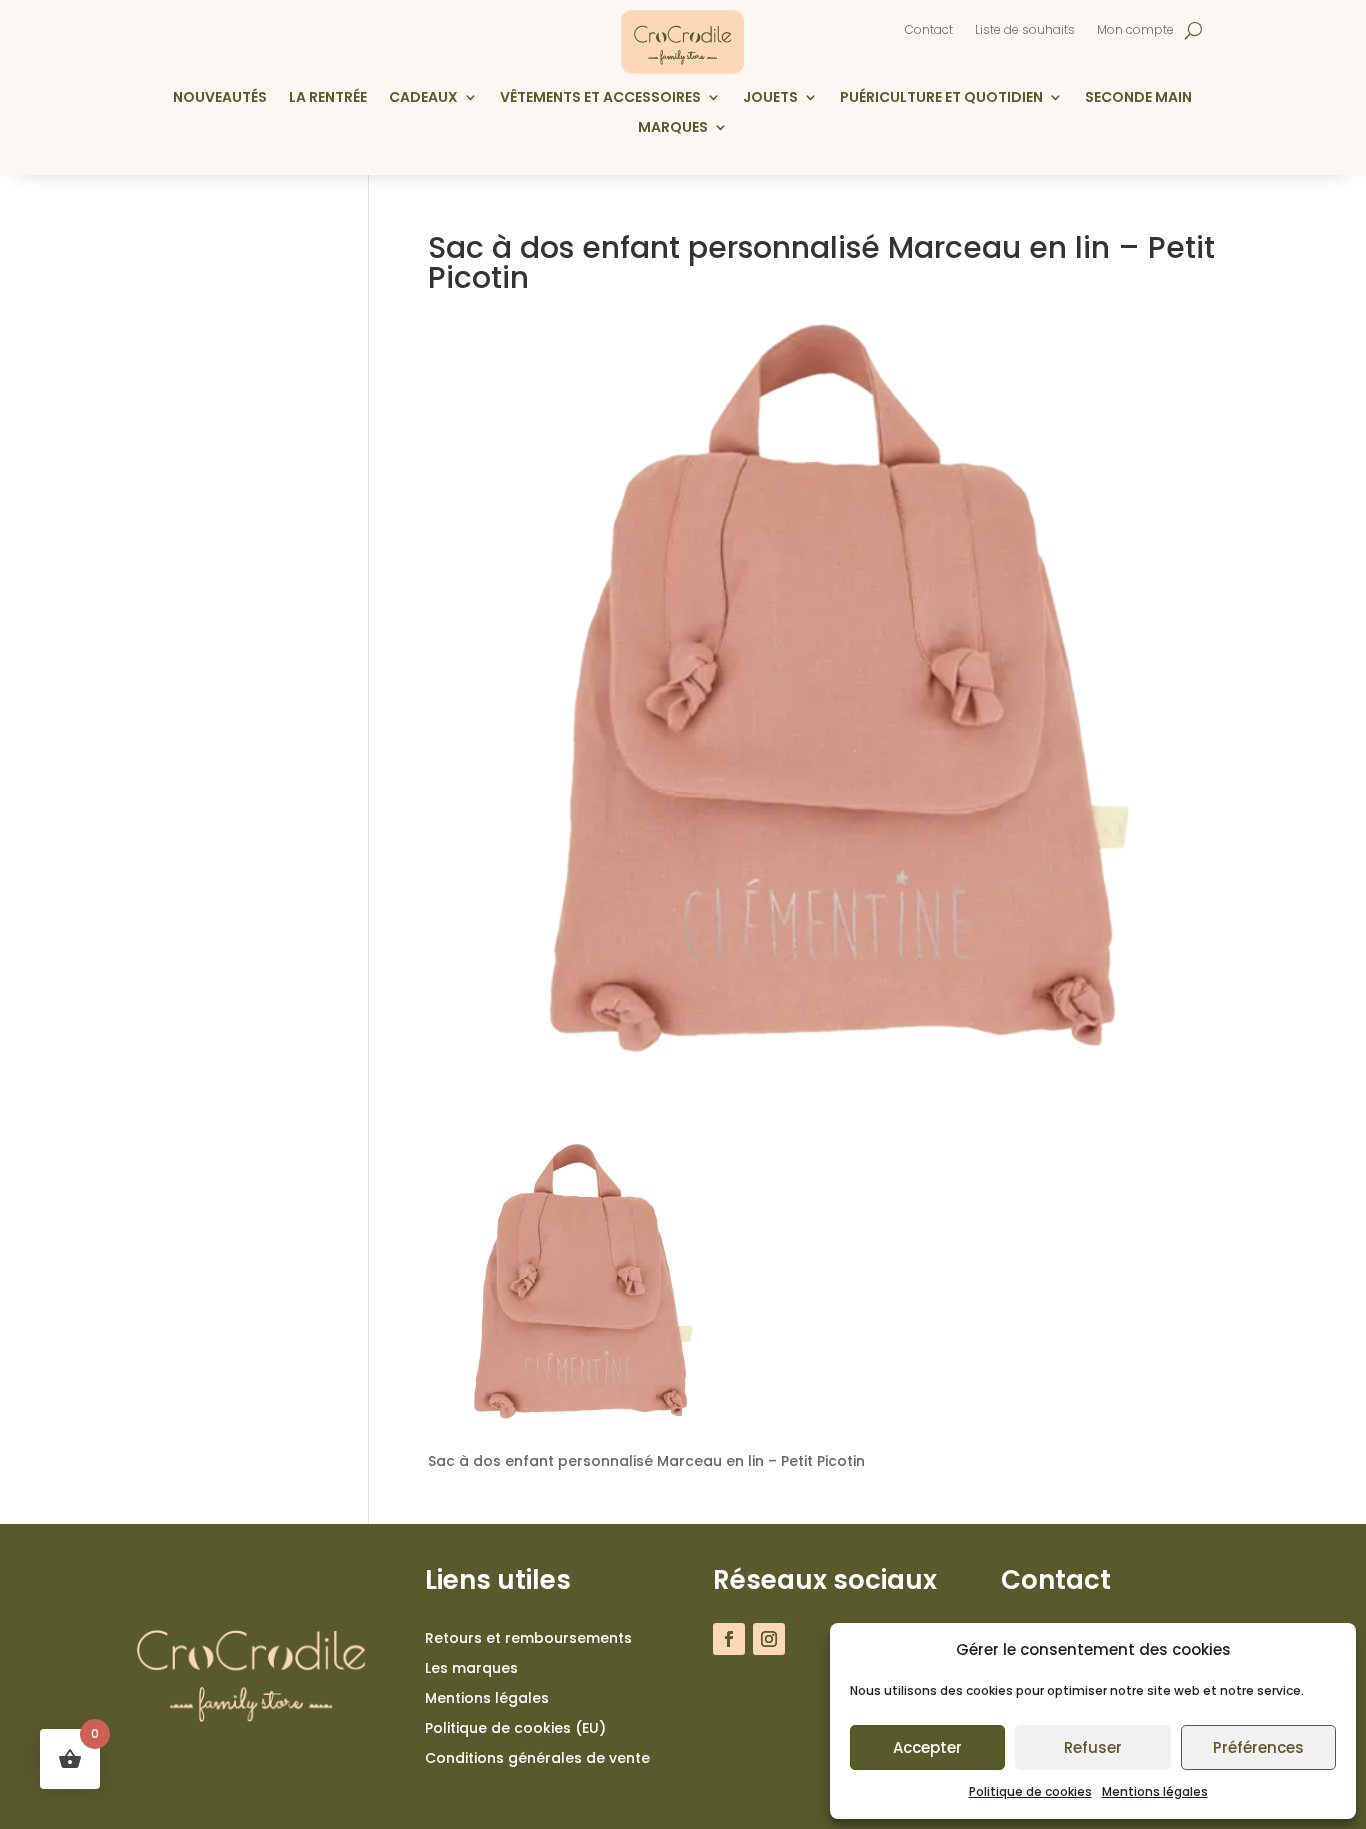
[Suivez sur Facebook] (729, 1639)
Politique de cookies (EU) (515, 1729)
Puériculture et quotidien (941, 98)
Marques (673, 128)
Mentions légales (1155, 1791)
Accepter (927, 1747)
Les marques (471, 1669)
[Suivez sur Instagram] (769, 1639)
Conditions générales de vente (537, 1759)
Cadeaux (423, 98)
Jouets (770, 98)
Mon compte (1135, 30)
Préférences (1258, 1747)
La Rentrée (328, 98)
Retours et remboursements (528, 1639)
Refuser (1093, 1747)
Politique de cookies (1030, 1791)
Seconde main (1138, 98)
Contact (929, 30)
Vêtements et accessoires (600, 98)
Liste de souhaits (1025, 30)
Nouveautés (220, 98)
